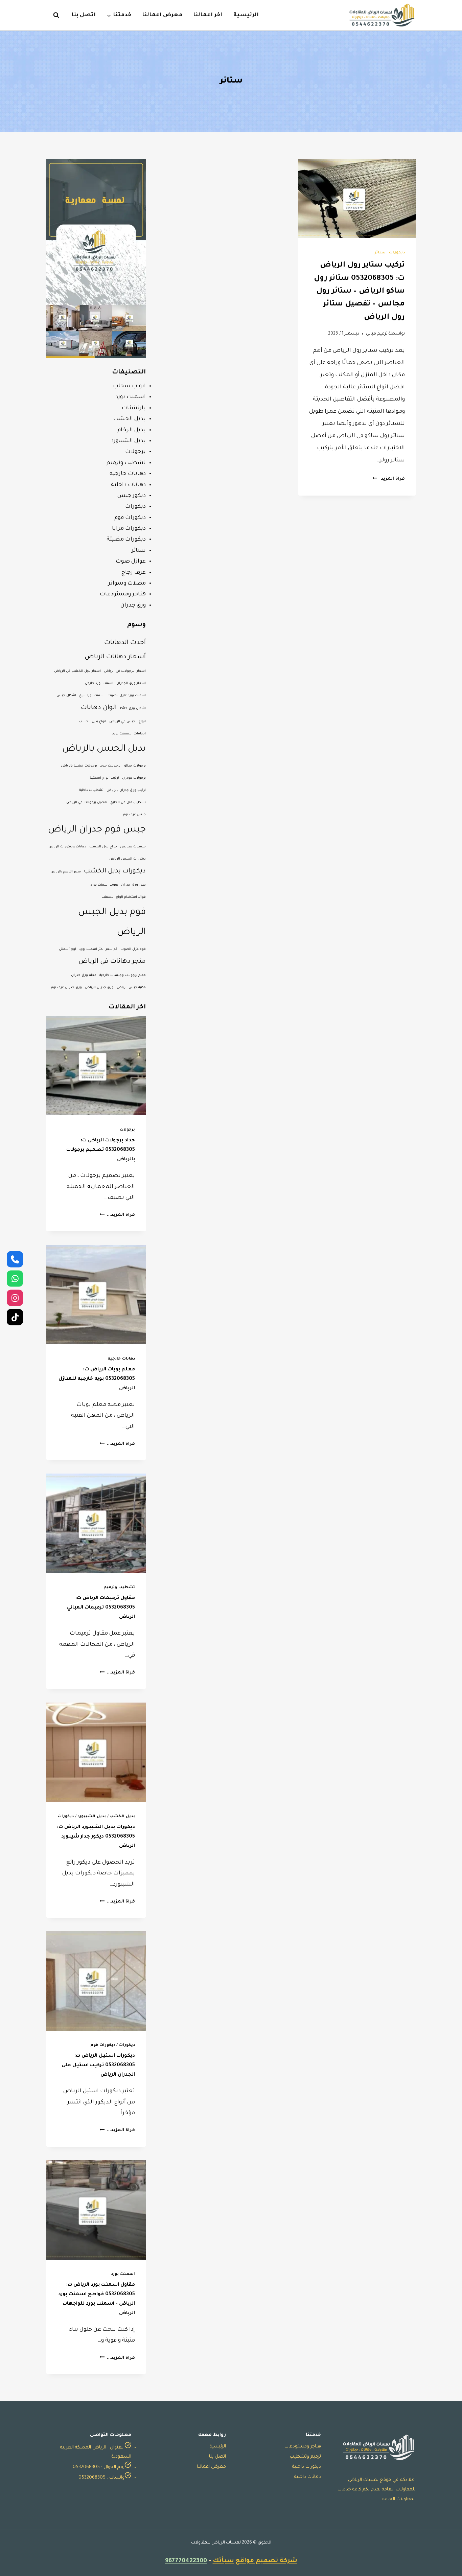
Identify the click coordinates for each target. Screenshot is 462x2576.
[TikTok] (15, 1317)
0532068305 (86, 2467)
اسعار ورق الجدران (131, 683)
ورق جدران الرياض (99, 988)
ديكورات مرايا (129, 529)
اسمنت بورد (131, 397)
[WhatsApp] (15, 1278)
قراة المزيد (389, 479)
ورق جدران (133, 606)
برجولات (135, 452)
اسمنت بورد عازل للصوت (127, 696)
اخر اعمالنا (208, 15)
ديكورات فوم (130, 518)
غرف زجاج (134, 573)
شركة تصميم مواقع (267, 2561)
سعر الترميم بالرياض (66, 872)
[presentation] (357, 199)
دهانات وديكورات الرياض (67, 847)
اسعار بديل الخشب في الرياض (77, 671)
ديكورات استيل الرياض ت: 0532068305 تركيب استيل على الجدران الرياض (98, 2066)
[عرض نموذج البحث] (53, 15)
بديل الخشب (130, 419)
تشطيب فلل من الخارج (128, 803)
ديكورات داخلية (307, 2467)
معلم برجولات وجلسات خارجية (123, 975)
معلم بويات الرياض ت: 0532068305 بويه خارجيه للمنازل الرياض (97, 1379)
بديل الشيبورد (128, 441)
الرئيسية (246, 15)
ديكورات (397, 253)
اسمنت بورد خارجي (99, 683)
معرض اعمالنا (162, 15)
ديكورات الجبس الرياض (128, 859)
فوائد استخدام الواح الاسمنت (124, 897)
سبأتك (223, 2561)
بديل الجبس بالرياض (104, 749)
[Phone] (15, 1259)
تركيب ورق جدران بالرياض (126, 790)
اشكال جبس (66, 696)
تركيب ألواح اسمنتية (105, 778)
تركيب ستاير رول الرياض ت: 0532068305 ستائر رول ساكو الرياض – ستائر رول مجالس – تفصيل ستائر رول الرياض (359, 292)
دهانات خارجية (128, 474)
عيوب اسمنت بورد (104, 885)
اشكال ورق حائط (133, 709)
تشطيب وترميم (126, 463)
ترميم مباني (377, 334)
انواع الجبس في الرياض (128, 722)
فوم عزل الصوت (133, 949)
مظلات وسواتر (127, 584)
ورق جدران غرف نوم (66, 988)
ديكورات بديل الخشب (115, 871)
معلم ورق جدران (84, 975)
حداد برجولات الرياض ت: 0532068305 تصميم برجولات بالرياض (101, 1150)
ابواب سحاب (129, 386)
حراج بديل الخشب (103, 847)
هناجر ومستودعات (123, 594)
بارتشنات (134, 408)
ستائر (380, 253)
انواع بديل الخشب (93, 722)
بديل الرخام (132, 430)
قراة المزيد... (117, 1215)
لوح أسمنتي (67, 949)
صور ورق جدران (133, 885)
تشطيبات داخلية (91, 790)
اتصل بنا (84, 15)
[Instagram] (15, 1298)
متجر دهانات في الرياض (112, 962)
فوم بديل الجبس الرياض (112, 922)
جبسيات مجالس (133, 847)
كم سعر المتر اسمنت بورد (98, 949)
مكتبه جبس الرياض (131, 988)
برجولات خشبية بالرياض (79, 766)
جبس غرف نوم (134, 815)
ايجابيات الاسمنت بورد (129, 734)
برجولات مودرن (134, 778)
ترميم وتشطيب (305, 2457)
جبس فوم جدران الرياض (97, 830)
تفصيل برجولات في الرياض (87, 803)
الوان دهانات (99, 708)
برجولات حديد (110, 766)
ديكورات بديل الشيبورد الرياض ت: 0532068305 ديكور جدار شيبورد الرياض (96, 1837)
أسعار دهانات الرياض (115, 657)
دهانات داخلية (128, 485)
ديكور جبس (132, 496)
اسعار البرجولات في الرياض (125, 671)
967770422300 (186, 2561)
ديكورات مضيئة (126, 540)
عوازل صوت (131, 562)
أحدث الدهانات (125, 643)
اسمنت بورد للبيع (92, 696)
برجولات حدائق (135, 766)
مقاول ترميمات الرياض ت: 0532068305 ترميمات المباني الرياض (101, 1608)
